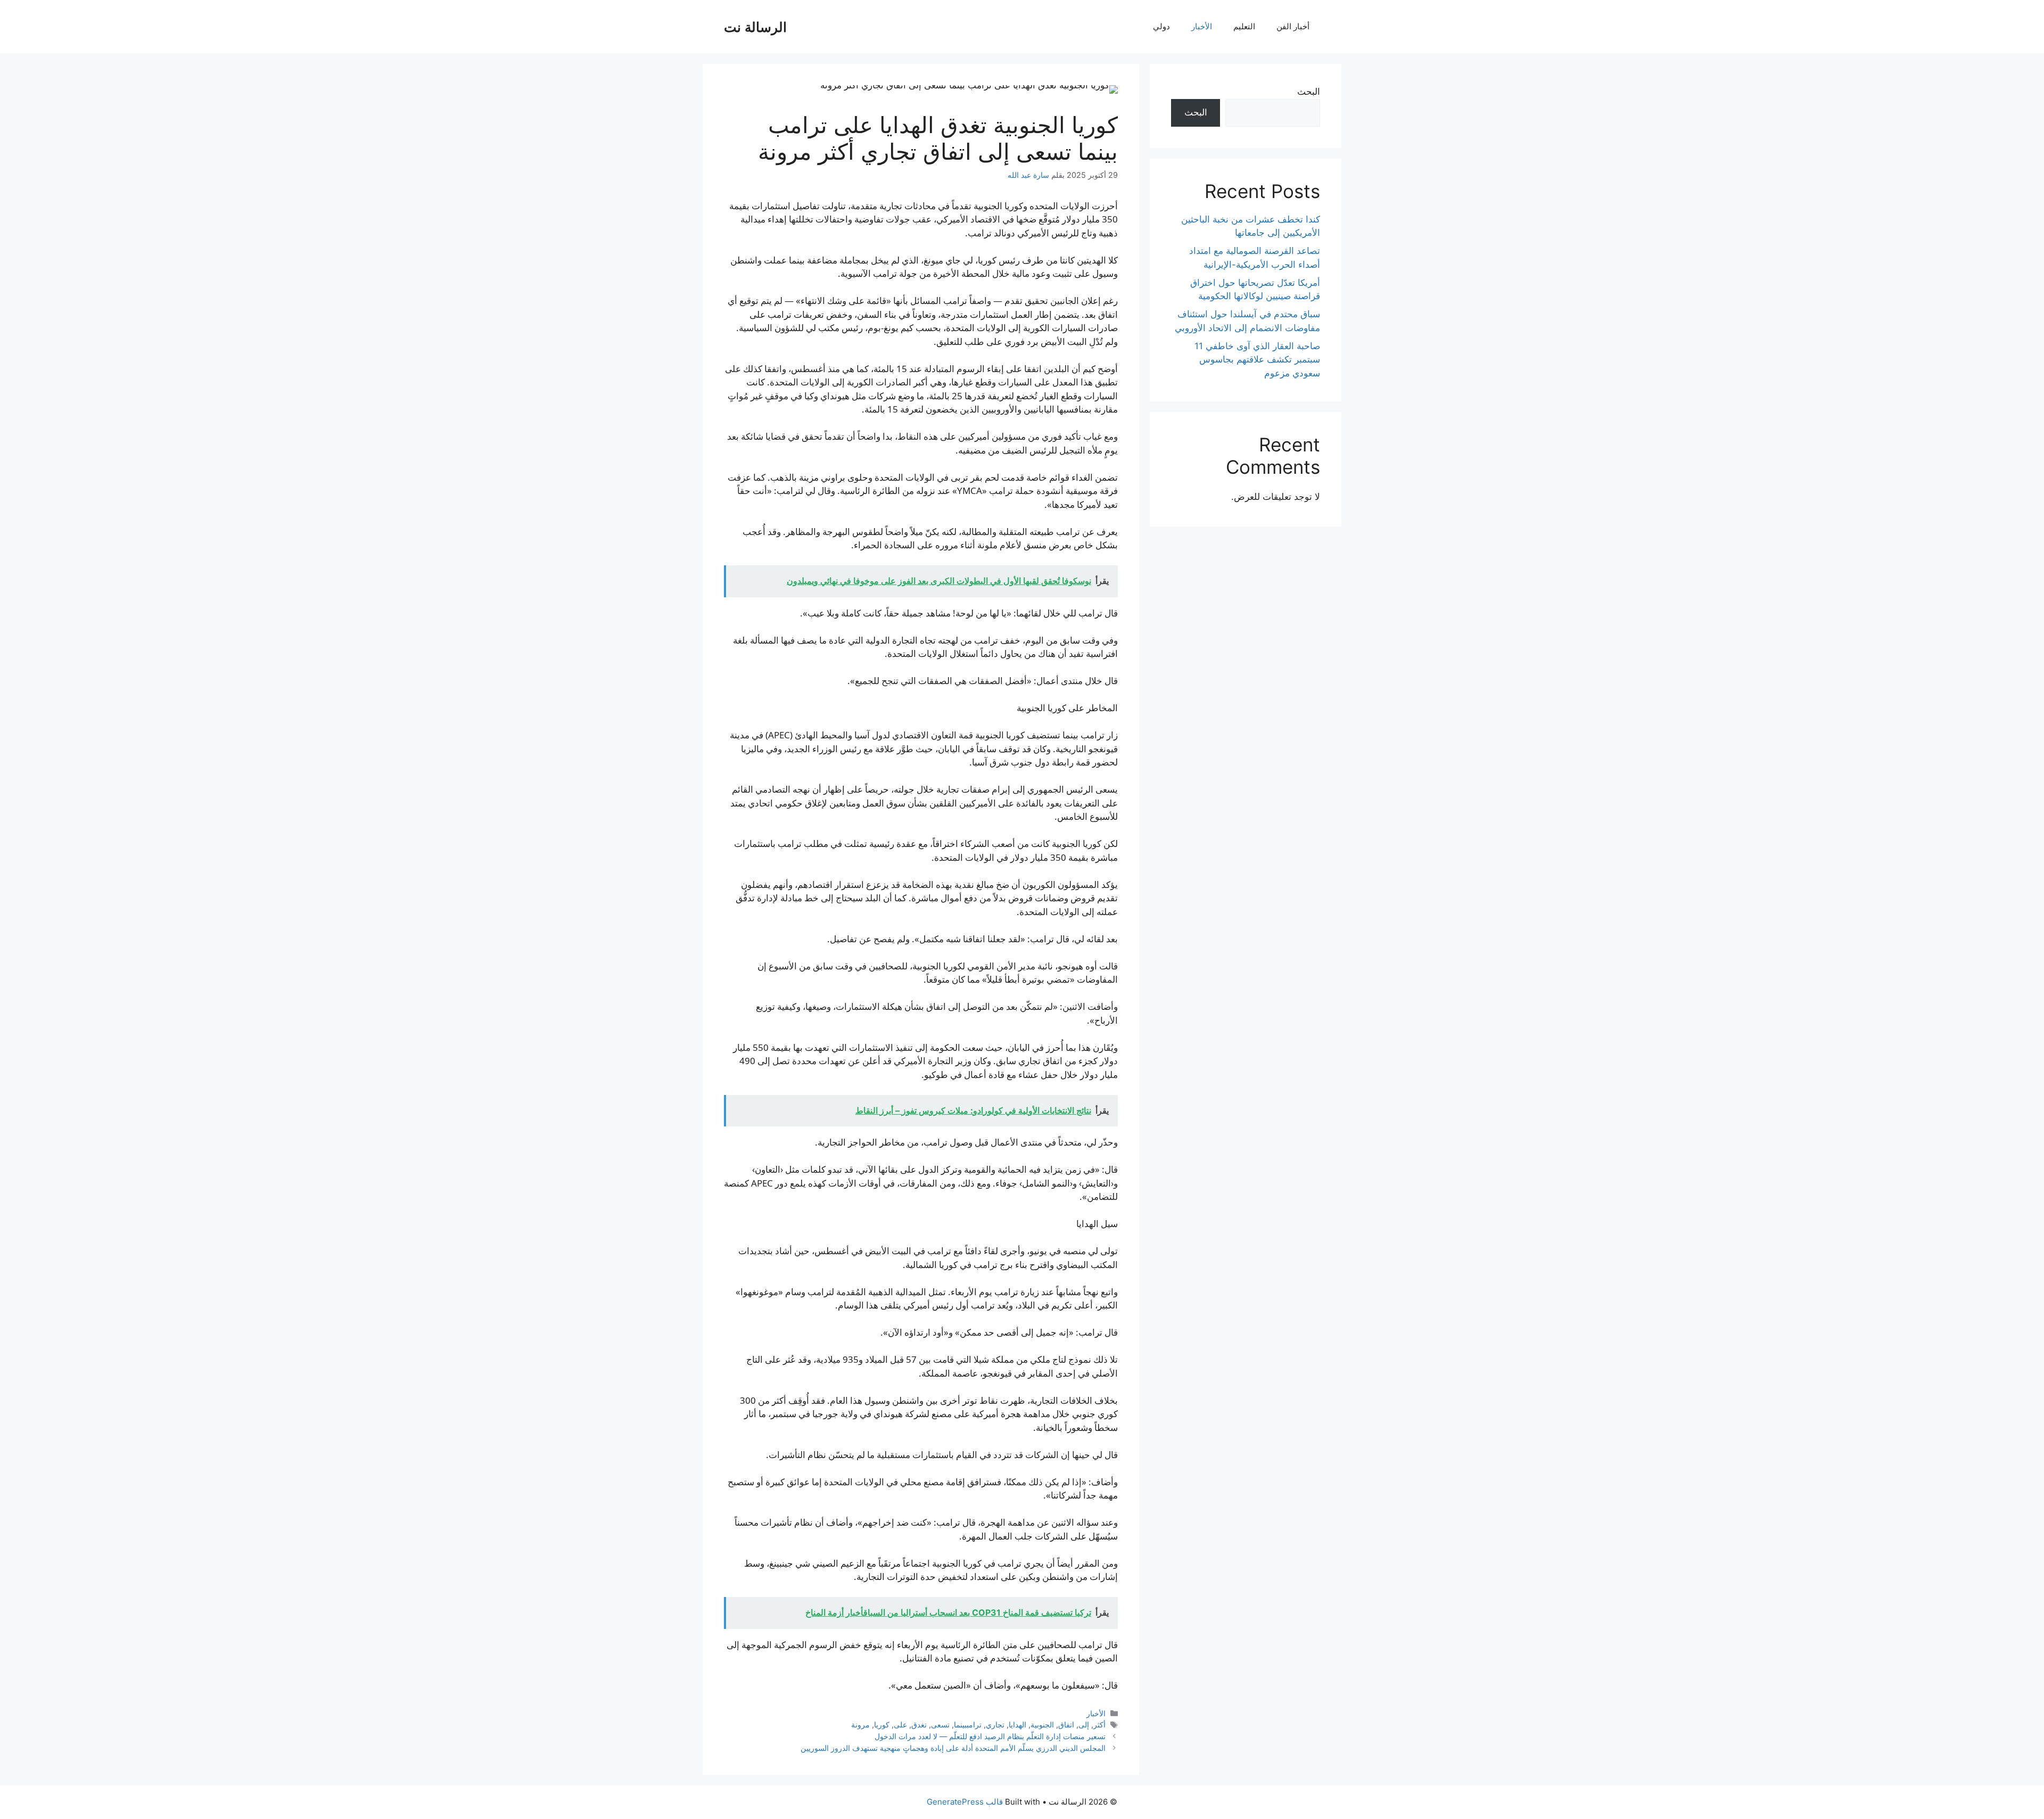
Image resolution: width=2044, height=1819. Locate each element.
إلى (1084, 1725)
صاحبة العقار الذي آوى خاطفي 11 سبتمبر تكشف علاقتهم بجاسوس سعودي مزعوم (1257, 360)
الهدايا (1017, 1725)
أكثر (1099, 1725)
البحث (1309, 92)
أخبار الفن (1293, 26)
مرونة (860, 1725)
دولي (1161, 26)
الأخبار (1202, 26)
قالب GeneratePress (965, 1802)
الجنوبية (1042, 1725)
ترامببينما (968, 1725)
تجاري (995, 1725)
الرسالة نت (755, 27)
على (900, 1725)
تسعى (940, 1725)
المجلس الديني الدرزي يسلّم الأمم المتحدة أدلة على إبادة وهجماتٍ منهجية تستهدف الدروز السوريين (953, 1748)
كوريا (882, 1725)
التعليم (1244, 26)
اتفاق (1066, 1725)
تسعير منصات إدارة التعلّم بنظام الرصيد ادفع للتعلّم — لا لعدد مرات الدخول (990, 1736)
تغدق (919, 1725)
